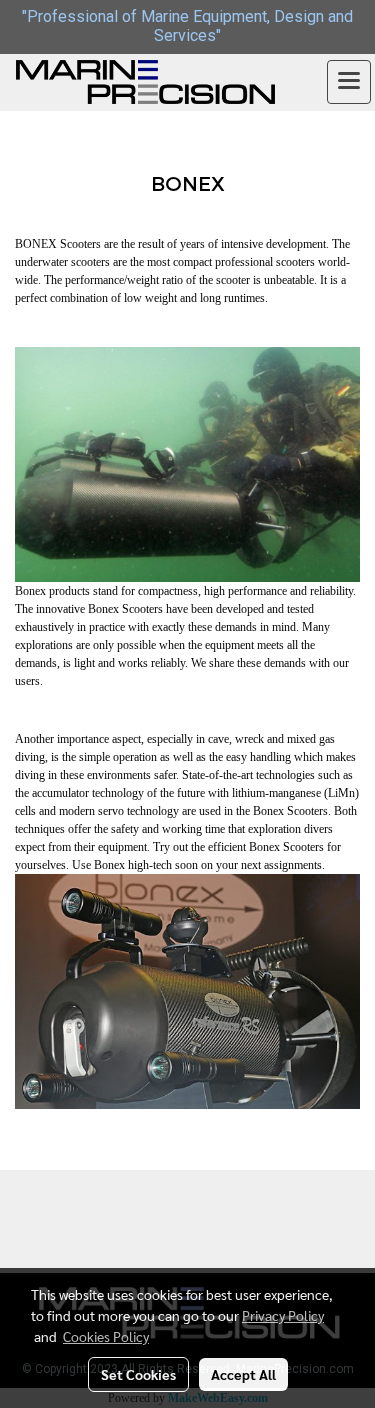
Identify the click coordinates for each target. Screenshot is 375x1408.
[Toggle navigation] (349, 82)
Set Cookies (138, 1374)
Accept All (243, 1374)
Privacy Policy (283, 1315)
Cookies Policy (106, 1336)
